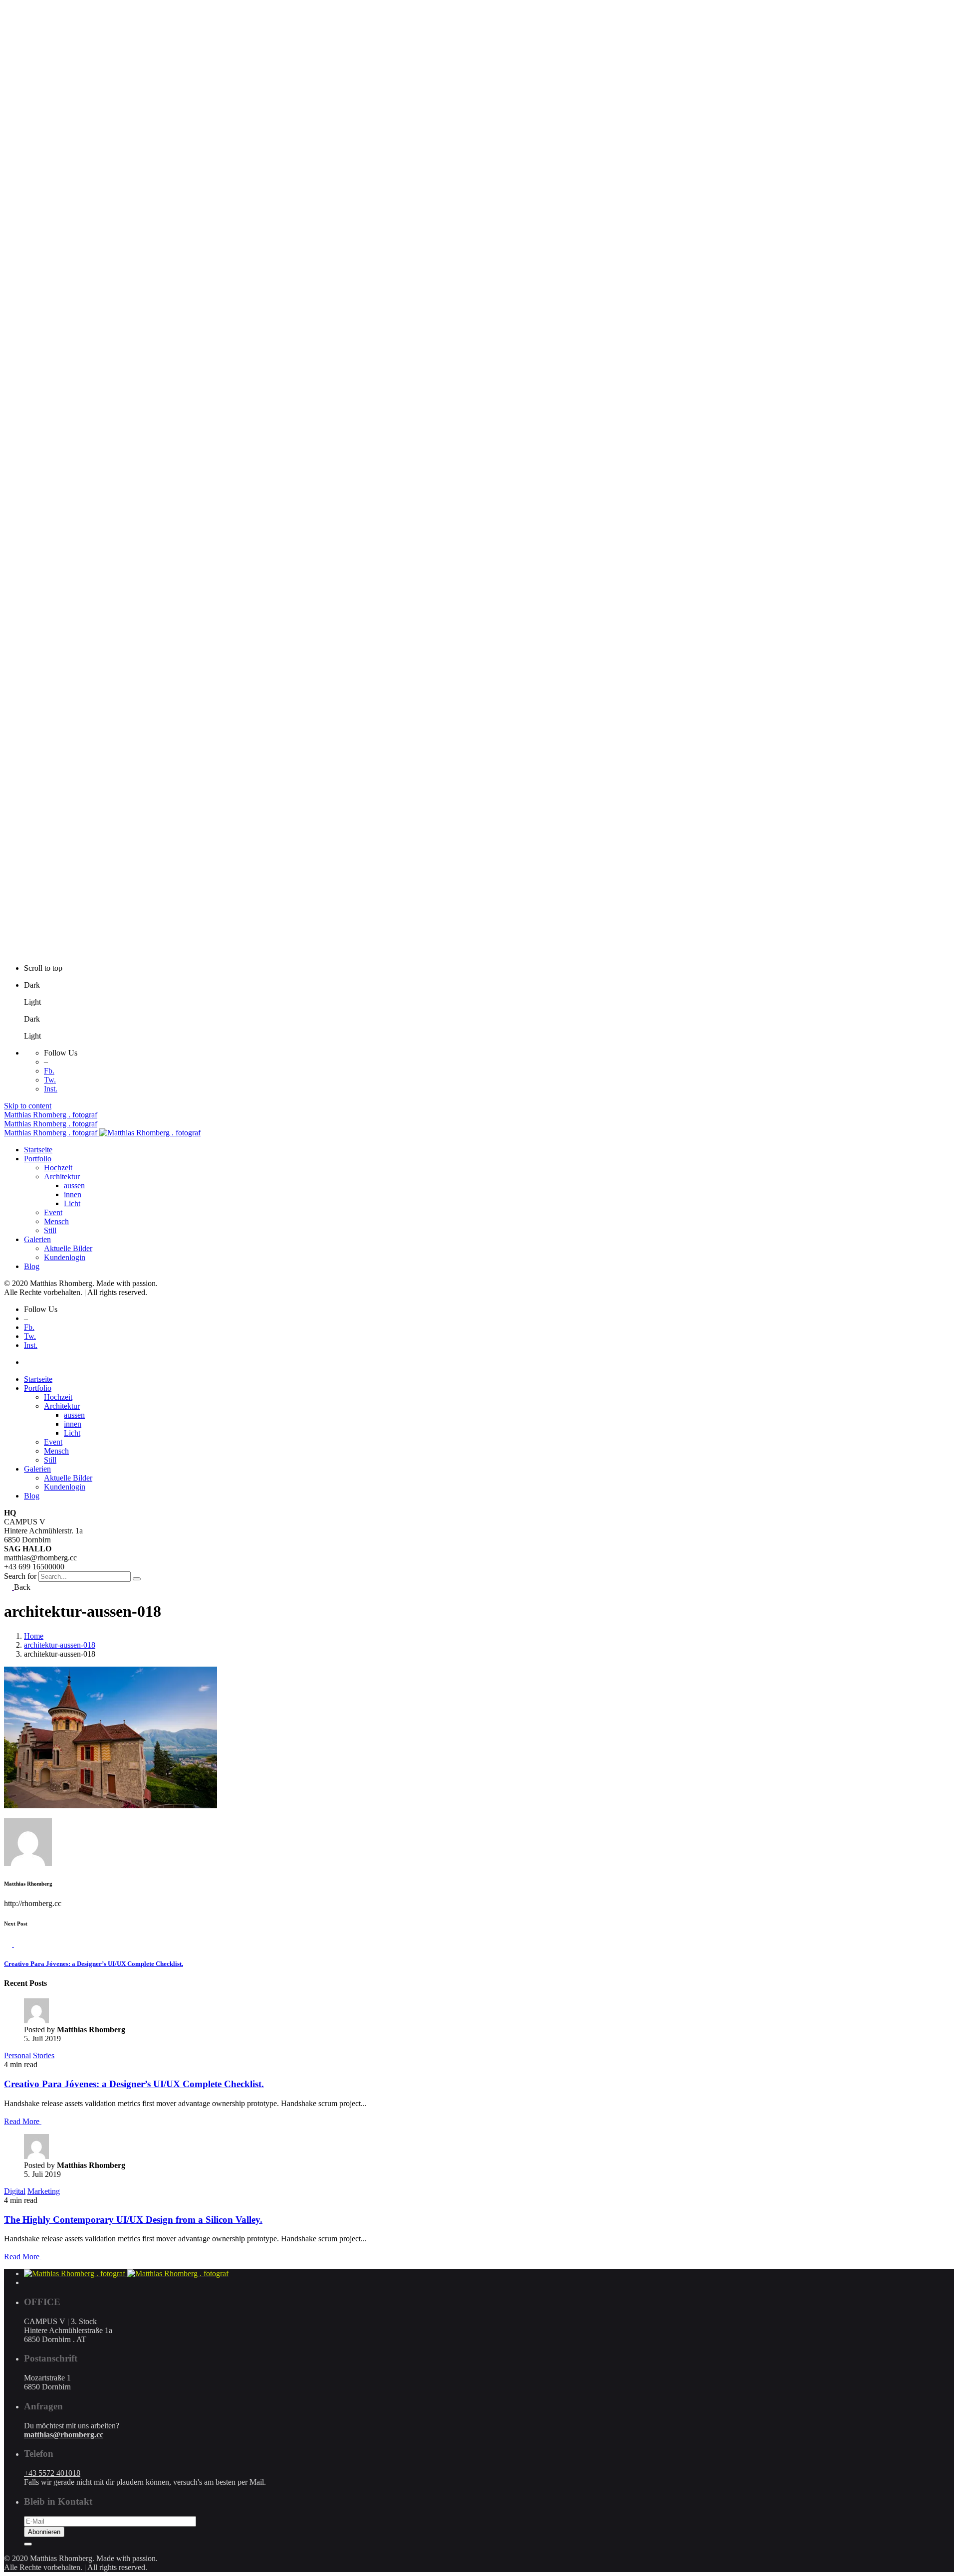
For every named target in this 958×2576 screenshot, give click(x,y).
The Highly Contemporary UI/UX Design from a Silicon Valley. (133, 2220)
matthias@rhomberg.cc (64, 2435)
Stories (44, 2055)
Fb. (49, 1071)
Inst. (51, 1089)
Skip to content (28, 1106)
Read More (23, 2121)
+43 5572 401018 (52, 2473)
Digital (15, 2191)
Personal (17, 2055)
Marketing (44, 2191)
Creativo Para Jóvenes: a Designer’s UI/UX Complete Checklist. (134, 2084)
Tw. (50, 1080)
